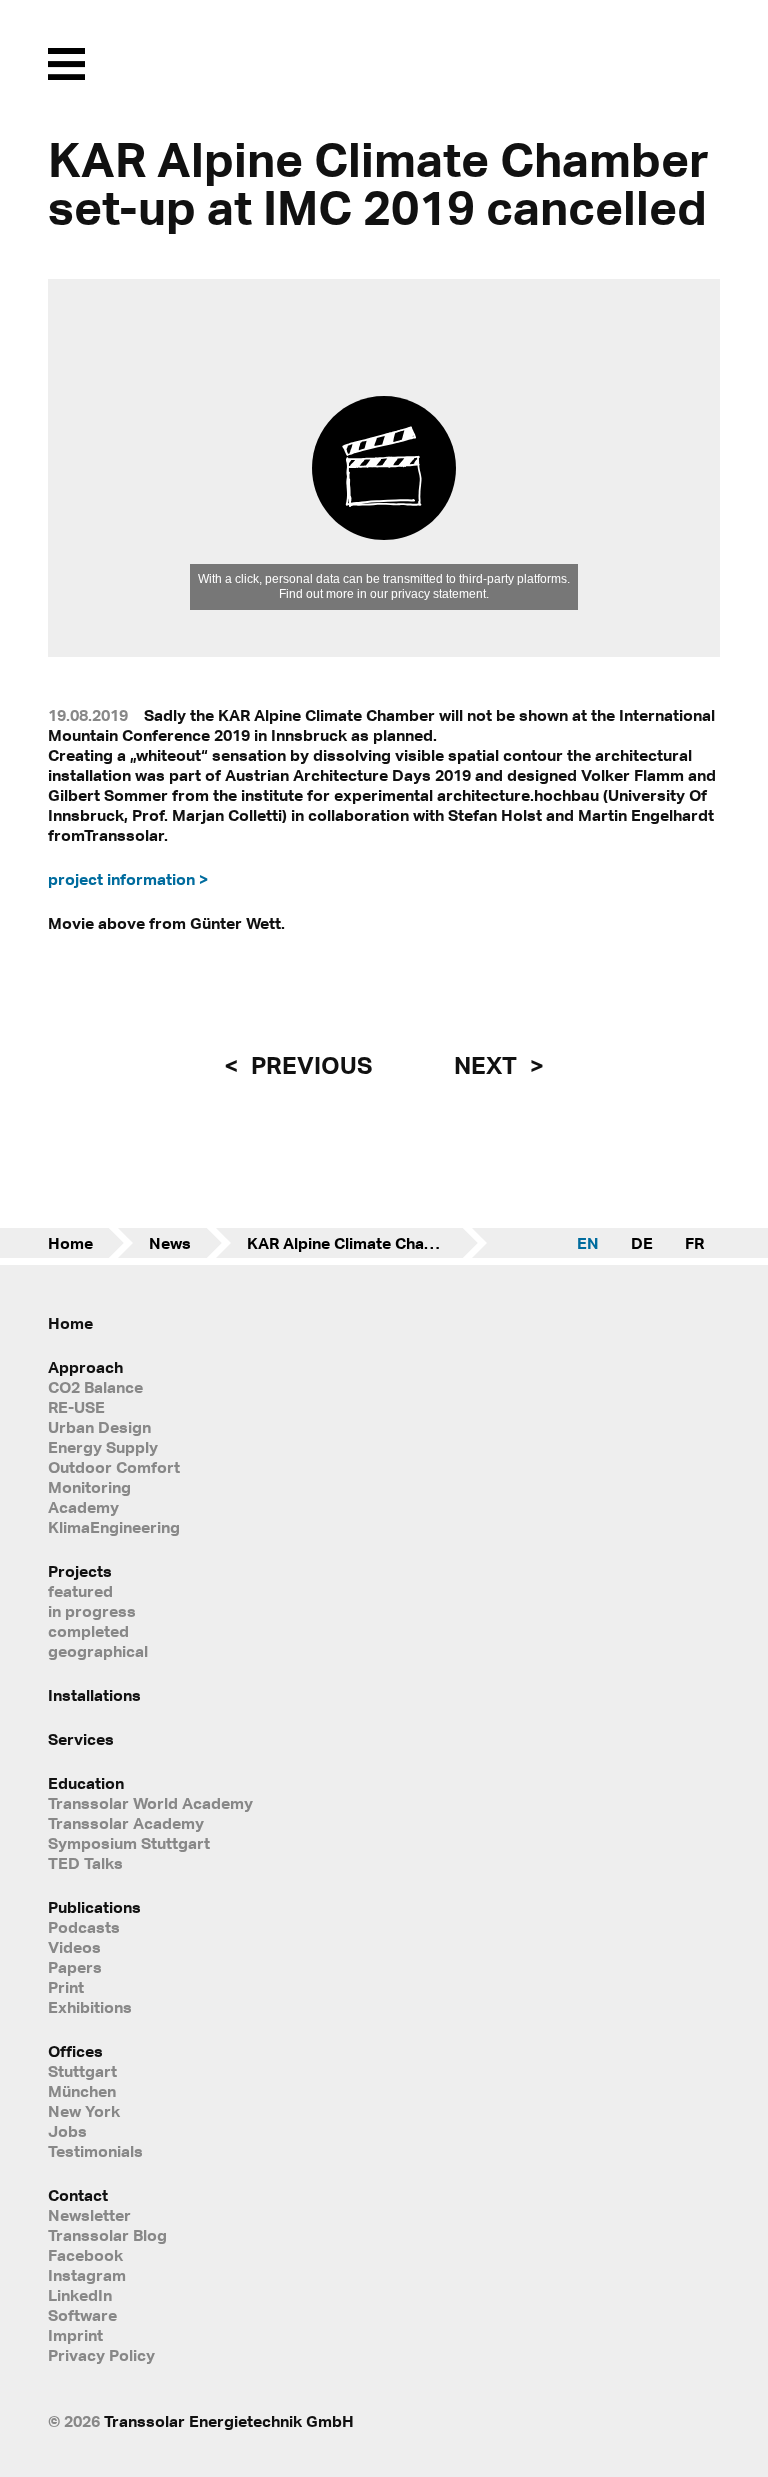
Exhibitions (90, 2007)
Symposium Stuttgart (129, 1843)
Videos (74, 1947)
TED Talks (85, 1863)
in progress (92, 1611)
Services (81, 1739)
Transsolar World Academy (150, 1803)
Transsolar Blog (107, 2235)
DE (642, 1243)
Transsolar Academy (126, 1823)
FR (694, 1243)
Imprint (75, 2335)
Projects (80, 1571)
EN (588, 1243)
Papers (75, 1967)
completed (88, 1631)
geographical (98, 1651)
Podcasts (84, 1927)
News (170, 1243)
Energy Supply (103, 1447)
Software (82, 2315)
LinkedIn (80, 2295)
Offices (75, 2051)
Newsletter (89, 2215)
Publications (94, 1907)
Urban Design (99, 1427)
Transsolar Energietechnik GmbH (229, 2421)
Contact (78, 2195)
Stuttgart (82, 2071)
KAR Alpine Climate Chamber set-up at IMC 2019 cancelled (367, 1243)
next (488, 1065)
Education (86, 1783)
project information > (128, 879)
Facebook (85, 2255)
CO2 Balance (95, 1387)
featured (80, 1591)
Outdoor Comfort (114, 1467)
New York (84, 2111)
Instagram (87, 2275)
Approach (85, 1367)
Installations (94, 1695)
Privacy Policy (101, 2355)
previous (309, 1065)
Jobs (67, 2131)
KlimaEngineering (114, 1527)
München (82, 2091)
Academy (83, 1507)
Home (70, 1243)
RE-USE (76, 1407)
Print (66, 1987)
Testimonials (95, 2151)
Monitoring (89, 1487)
